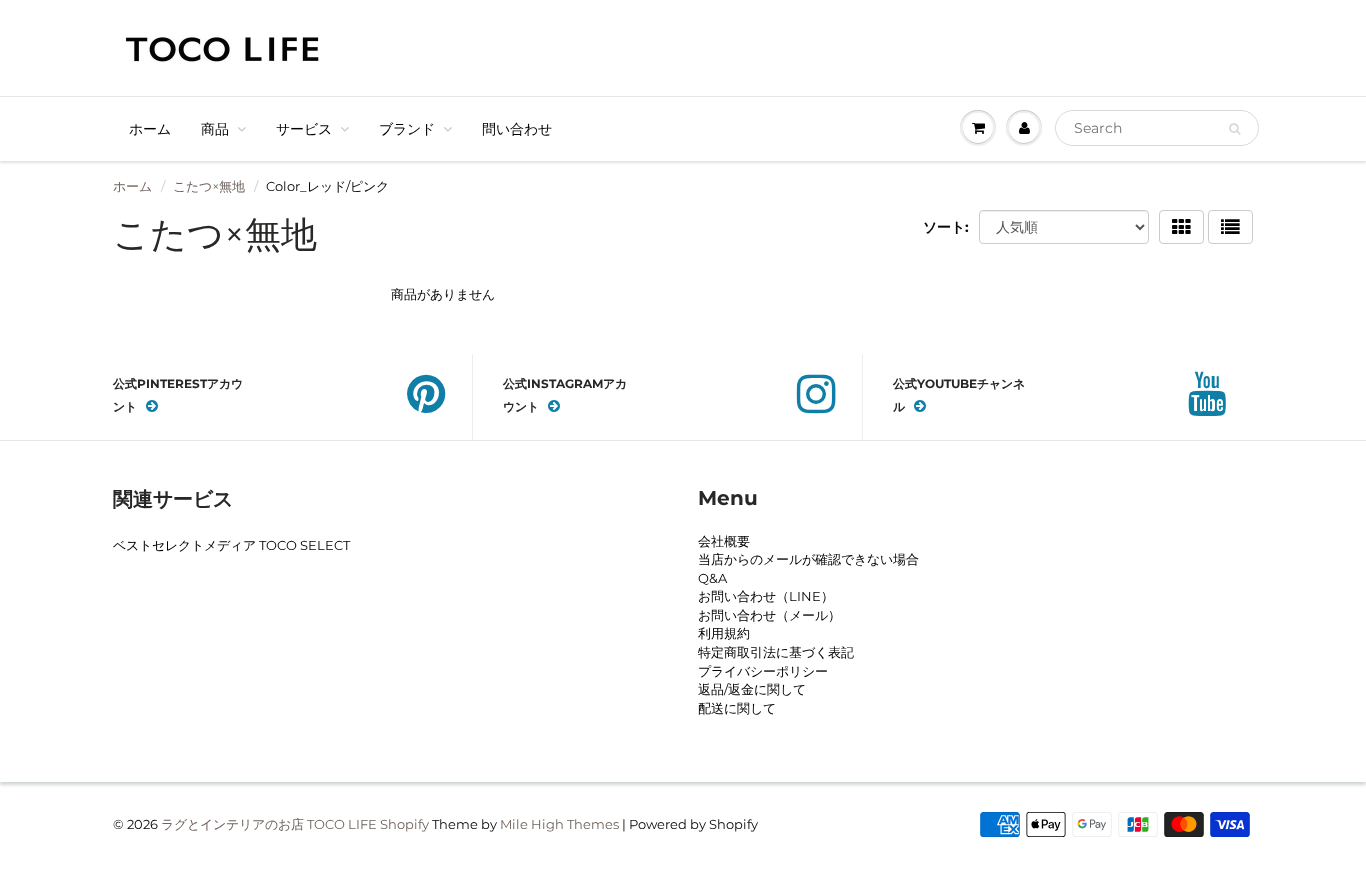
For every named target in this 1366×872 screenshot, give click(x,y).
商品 (215, 129)
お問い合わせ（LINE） (766, 596)
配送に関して (737, 708)
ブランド (407, 129)
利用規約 (724, 633)
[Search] (1234, 129)
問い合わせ (517, 129)
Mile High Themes (559, 824)
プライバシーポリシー (763, 671)
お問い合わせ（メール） (769, 615)
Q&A (712, 578)
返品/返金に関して (752, 689)
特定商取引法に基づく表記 (776, 652)
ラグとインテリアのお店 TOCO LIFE (269, 824)
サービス (304, 129)
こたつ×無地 (209, 186)
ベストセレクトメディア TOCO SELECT (231, 545)
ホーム (150, 129)
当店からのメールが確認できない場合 (808, 559)
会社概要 (724, 541)
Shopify (404, 824)
